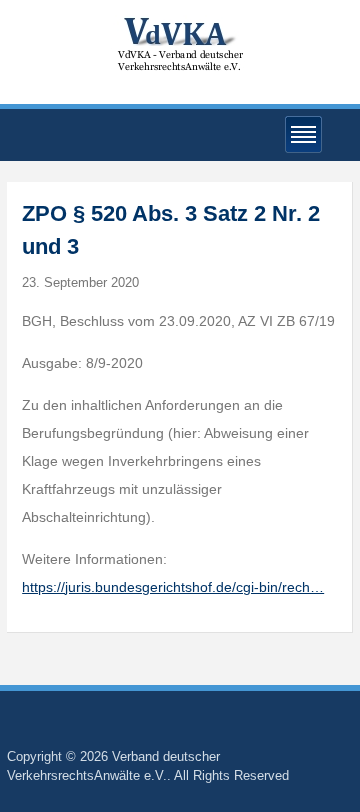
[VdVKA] (180, 43)
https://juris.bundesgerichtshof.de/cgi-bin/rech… (173, 587)
